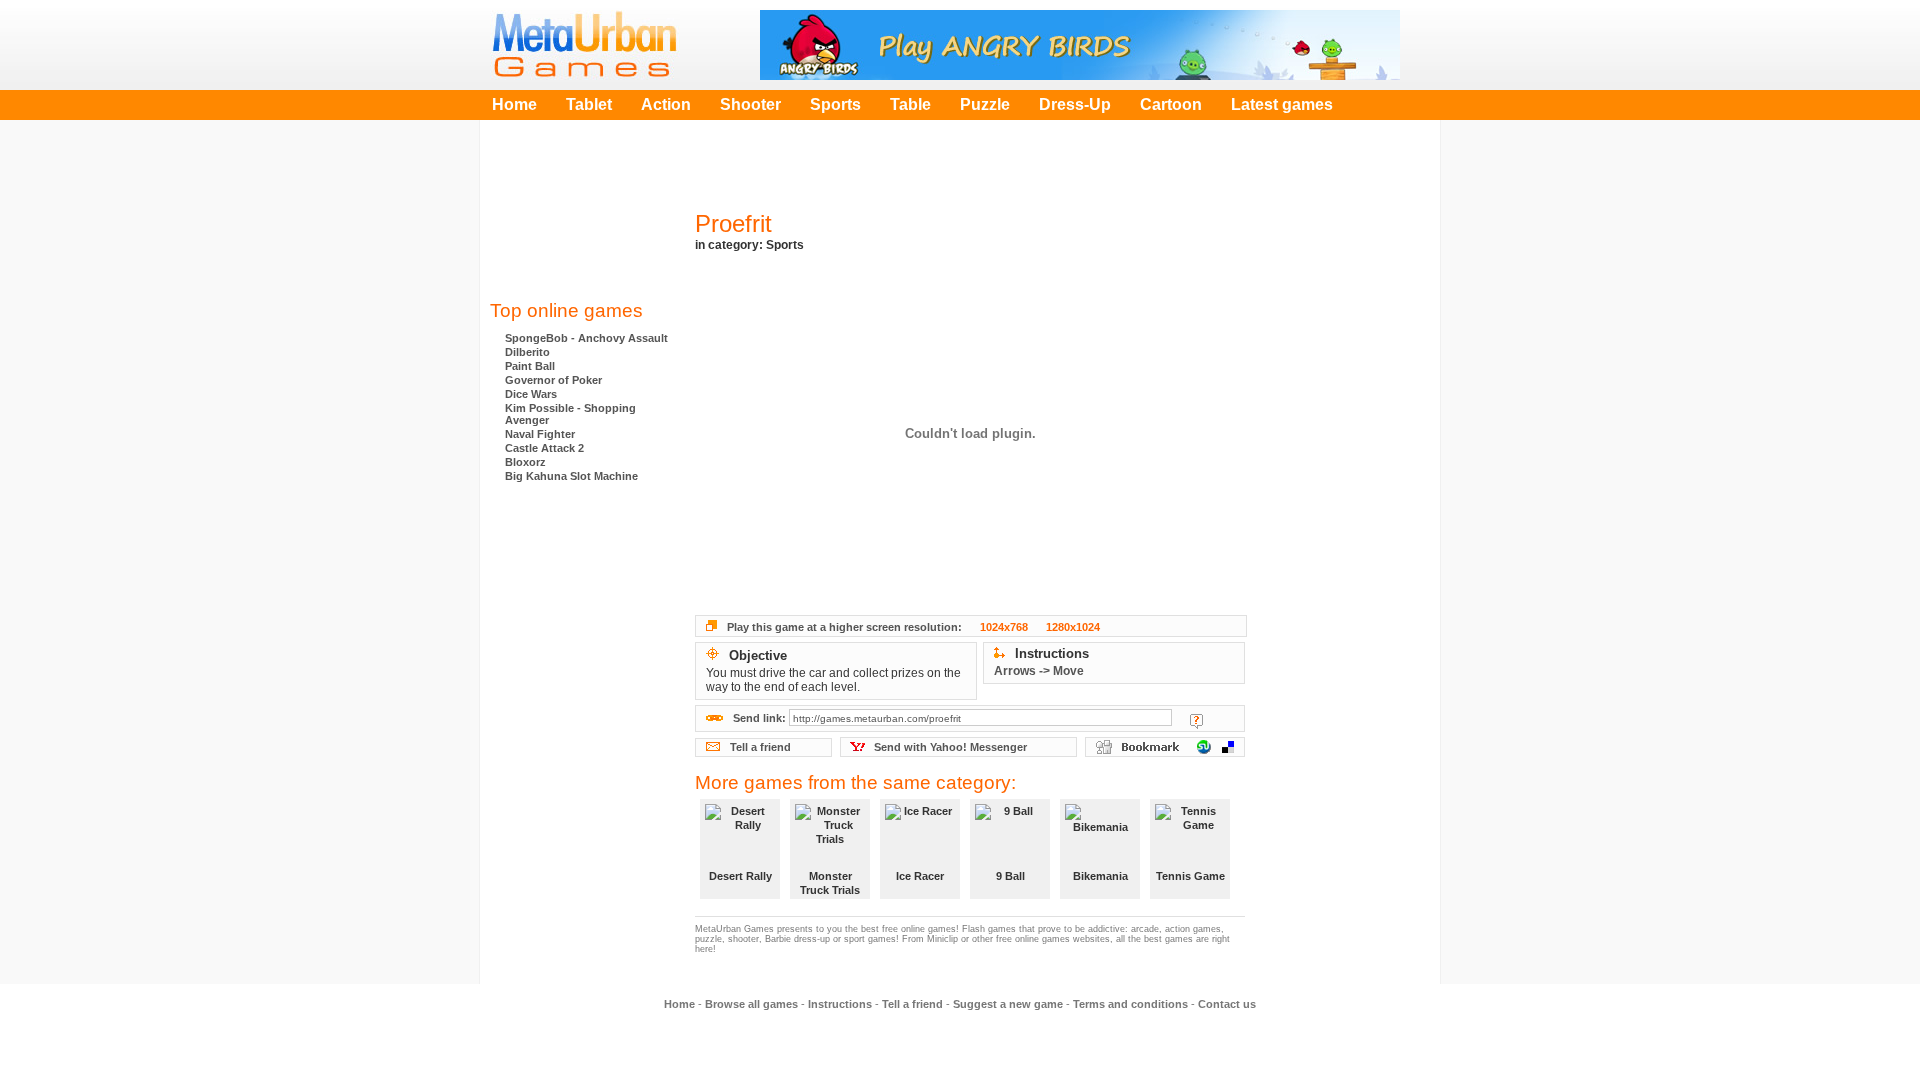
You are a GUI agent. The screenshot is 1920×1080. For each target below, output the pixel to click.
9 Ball (1010, 876)
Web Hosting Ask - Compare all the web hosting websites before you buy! (580, 539)
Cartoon (1171, 104)
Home (514, 104)
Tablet (589, 104)
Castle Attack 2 (544, 448)
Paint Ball (530, 366)
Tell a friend (760, 747)
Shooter (750, 104)
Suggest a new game (1008, 1004)
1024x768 (1004, 627)
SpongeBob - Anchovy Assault (586, 338)
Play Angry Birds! (1080, 45)
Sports (835, 104)
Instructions (840, 1004)
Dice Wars (531, 394)
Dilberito (527, 352)
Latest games (1282, 104)
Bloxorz (525, 462)
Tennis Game (1190, 876)
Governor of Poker (553, 380)
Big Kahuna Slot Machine (571, 476)
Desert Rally (740, 876)
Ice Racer (920, 876)
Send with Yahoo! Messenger (950, 747)
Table (910, 104)
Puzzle (985, 104)
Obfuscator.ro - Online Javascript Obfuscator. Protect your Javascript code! (580, 779)
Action (666, 104)
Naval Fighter (540, 434)
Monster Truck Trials (830, 883)
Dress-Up (1075, 104)
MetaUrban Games (585, 45)
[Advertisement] (580, 215)
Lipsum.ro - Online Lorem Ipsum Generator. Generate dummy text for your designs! (580, 699)
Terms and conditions (1130, 1004)
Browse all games (751, 1004)
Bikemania (1100, 876)
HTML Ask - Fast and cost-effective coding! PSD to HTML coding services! (580, 619)
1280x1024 (1073, 627)
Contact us (1227, 1004)
